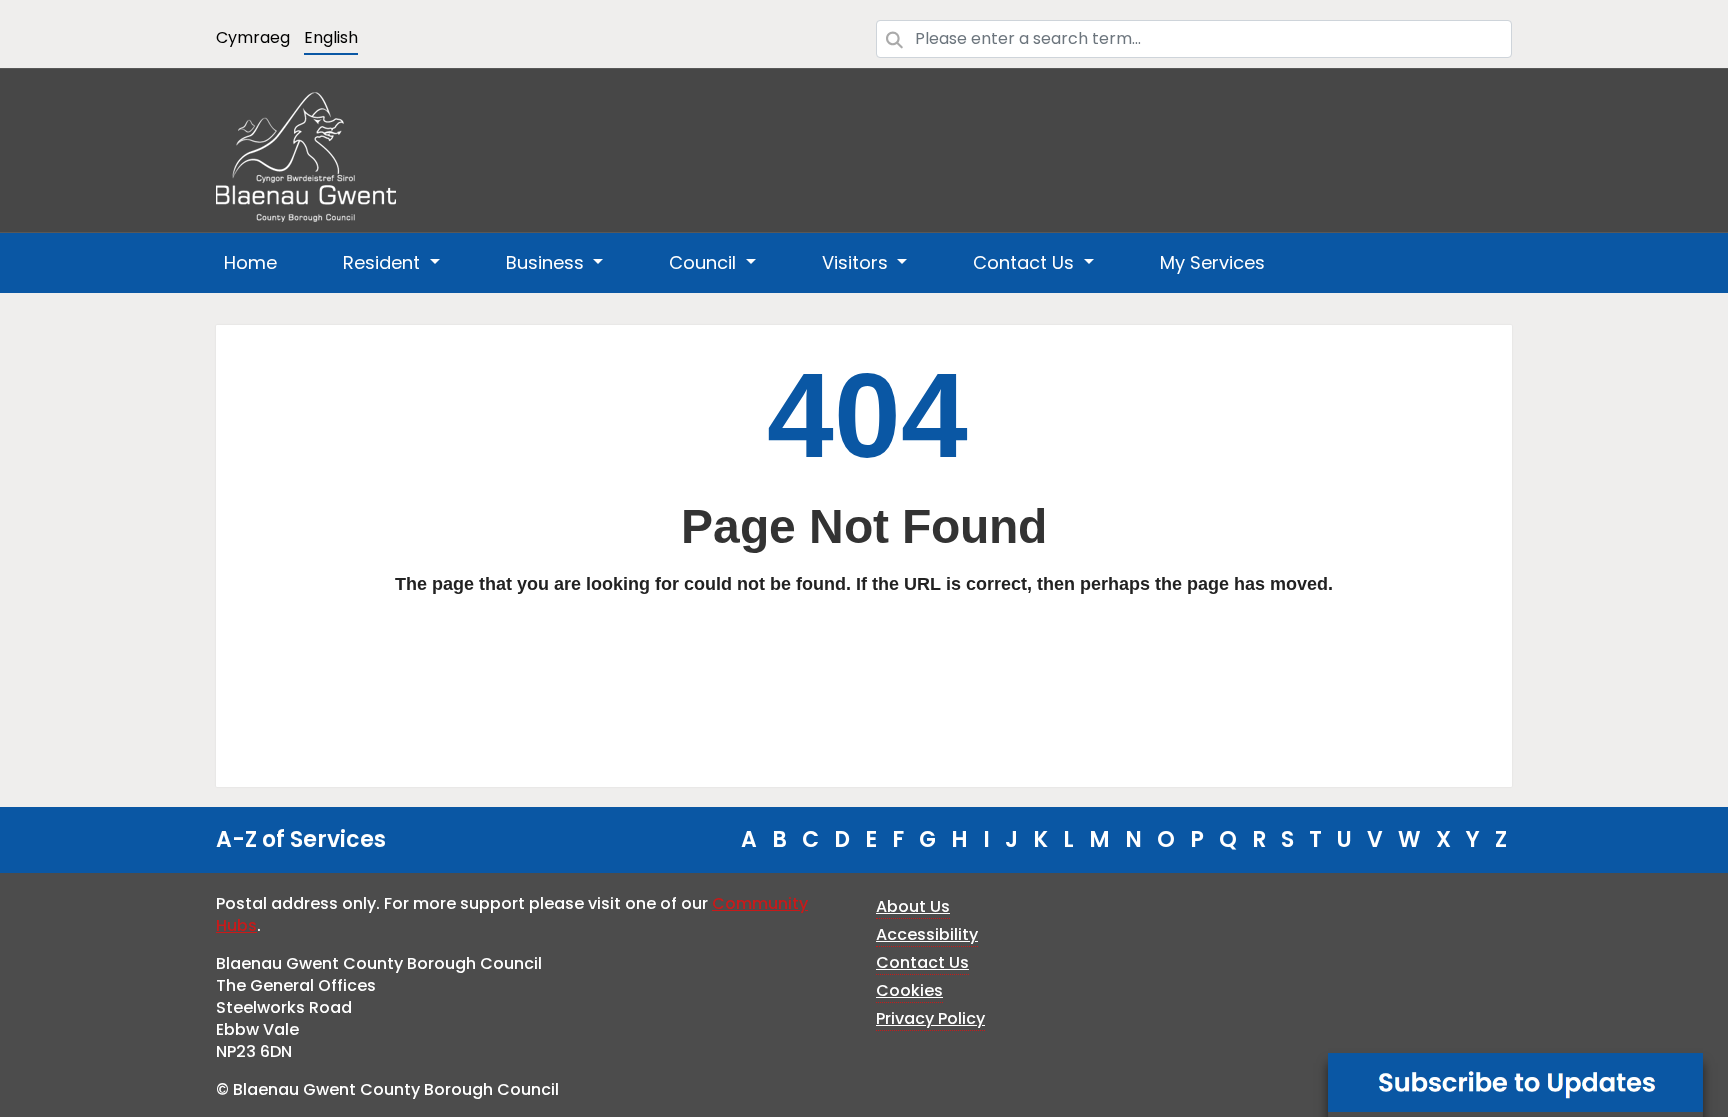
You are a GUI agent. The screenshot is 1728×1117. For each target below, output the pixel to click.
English (331, 37)
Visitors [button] (857, 262)
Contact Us (922, 962)
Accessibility (927, 934)
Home (250, 262)
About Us (913, 906)
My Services (1212, 262)
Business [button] (547, 262)
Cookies (909, 990)
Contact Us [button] (1026, 262)
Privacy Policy (930, 1018)
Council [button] (705, 262)
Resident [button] (384, 262)
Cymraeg (253, 37)
